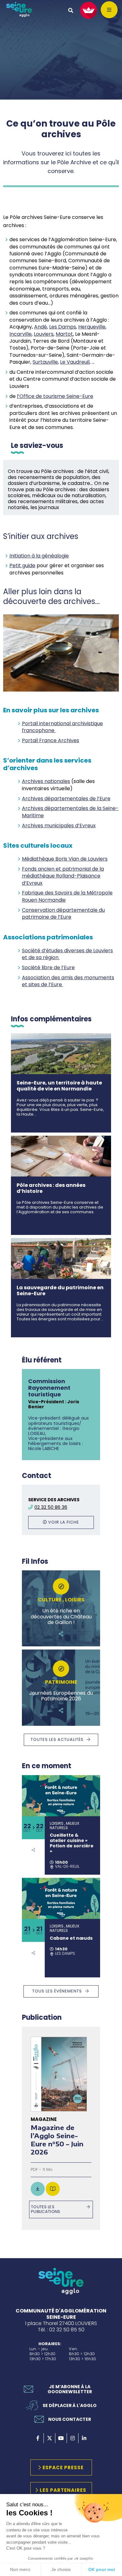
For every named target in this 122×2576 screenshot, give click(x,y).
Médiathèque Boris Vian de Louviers (65, 859)
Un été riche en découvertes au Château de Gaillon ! (61, 1617)
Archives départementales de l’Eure (66, 799)
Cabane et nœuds (71, 1938)
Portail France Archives (51, 740)
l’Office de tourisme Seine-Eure (55, 396)
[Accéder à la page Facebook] (38, 2438)
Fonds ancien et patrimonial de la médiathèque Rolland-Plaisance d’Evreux (63, 876)
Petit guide (22, 565)
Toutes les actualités (57, 1739)
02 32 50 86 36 (51, 1507)
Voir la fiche (64, 1522)
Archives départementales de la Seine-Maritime (70, 812)
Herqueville (92, 327)
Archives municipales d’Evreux (59, 826)
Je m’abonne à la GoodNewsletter (70, 2389)
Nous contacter (70, 2419)
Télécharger (38, 2189)
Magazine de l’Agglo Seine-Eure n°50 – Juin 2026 (57, 2140)
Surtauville (45, 362)
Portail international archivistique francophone (62, 727)
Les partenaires (63, 2490)
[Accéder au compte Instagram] (73, 2438)
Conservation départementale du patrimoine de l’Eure (63, 913)
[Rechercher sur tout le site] (71, 10)
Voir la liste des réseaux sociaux (33, 1850)
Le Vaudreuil (75, 362)
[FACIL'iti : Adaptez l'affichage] (89, 10)
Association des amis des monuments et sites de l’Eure (68, 981)
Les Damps (63, 327)
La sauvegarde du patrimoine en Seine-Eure (60, 1291)
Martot (64, 334)
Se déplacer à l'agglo (70, 2405)
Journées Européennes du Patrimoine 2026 (61, 1696)
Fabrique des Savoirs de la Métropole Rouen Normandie (67, 896)
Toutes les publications (46, 2209)
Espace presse (63, 2467)
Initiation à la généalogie (39, 556)
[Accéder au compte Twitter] (49, 2438)
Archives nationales (46, 781)
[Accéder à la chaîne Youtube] (61, 2438)
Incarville (20, 334)
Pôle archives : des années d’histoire (51, 1188)
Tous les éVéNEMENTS (57, 1991)
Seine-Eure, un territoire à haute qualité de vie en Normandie (59, 1086)
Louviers (44, 334)
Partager (61, 1634)
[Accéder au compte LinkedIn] (84, 2438)
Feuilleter (53, 2189)
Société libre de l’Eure (48, 967)
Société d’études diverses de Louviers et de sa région (67, 954)
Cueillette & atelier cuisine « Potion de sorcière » (72, 1843)
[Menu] (109, 10)
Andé (41, 327)
